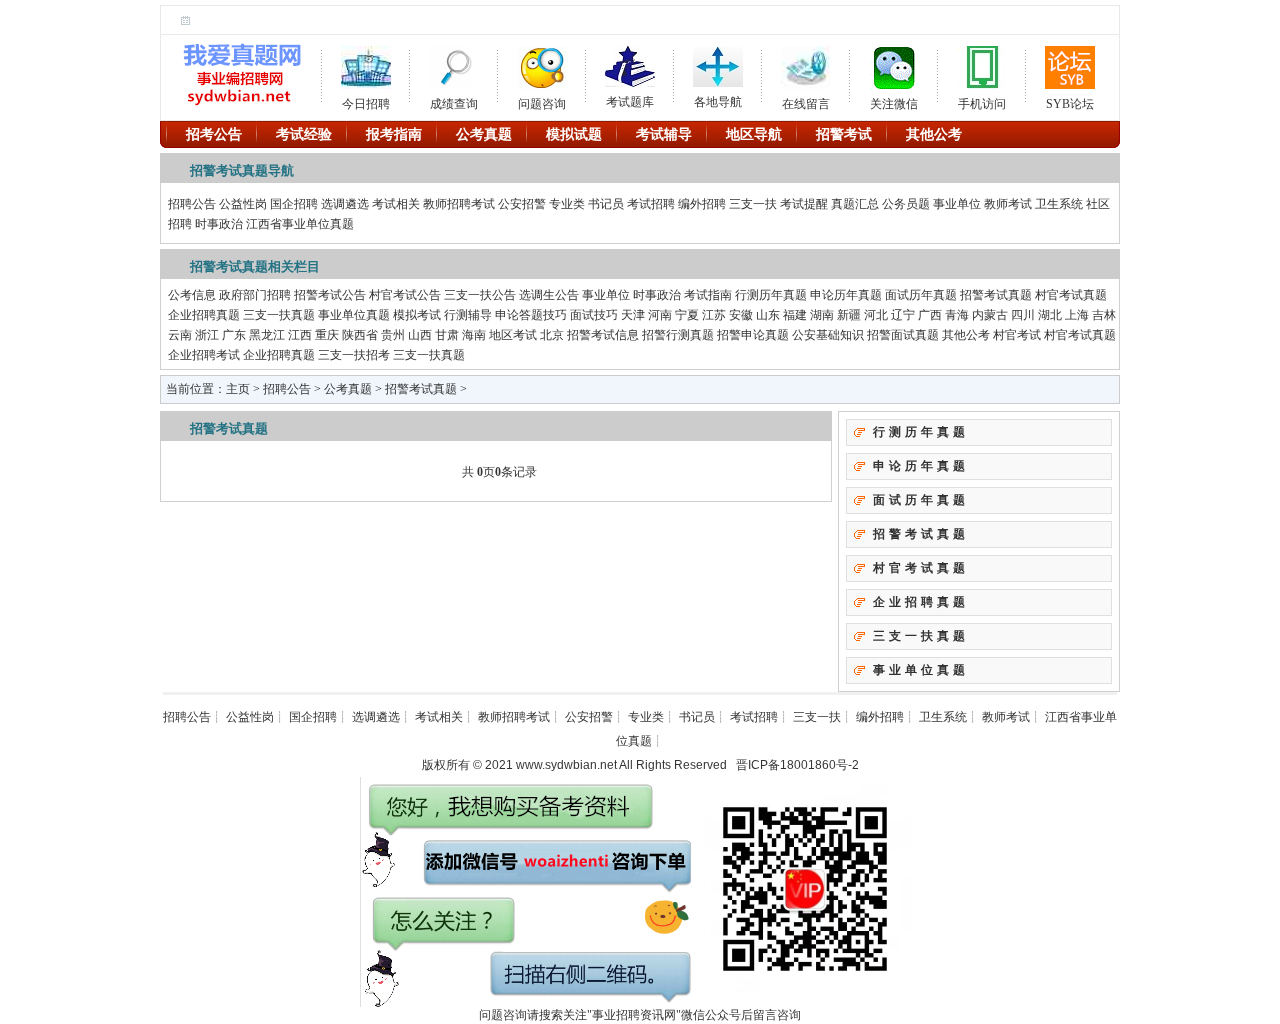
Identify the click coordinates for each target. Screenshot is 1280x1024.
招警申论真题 (753, 335)
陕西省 (360, 335)
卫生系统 (1059, 204)
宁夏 (687, 315)
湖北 (1050, 315)
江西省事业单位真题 (300, 224)
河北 (876, 315)
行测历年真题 (771, 295)
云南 (180, 335)
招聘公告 (192, 204)
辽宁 (903, 315)
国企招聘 (294, 204)
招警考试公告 (330, 295)
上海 (1077, 315)
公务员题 (906, 204)
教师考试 (1008, 204)
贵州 (393, 335)
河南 (660, 315)
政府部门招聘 (255, 295)
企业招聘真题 (204, 315)
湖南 (822, 315)
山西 (420, 335)
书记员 (606, 204)
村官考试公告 (405, 295)
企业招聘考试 (204, 355)
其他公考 (966, 335)
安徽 (741, 315)
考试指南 (708, 295)
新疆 (849, 315)
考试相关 (396, 204)
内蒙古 (990, 315)
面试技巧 (594, 315)
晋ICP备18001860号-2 (797, 765)
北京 (552, 335)
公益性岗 (243, 204)
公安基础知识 (828, 335)
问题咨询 (542, 100)
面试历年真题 (921, 295)
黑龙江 (267, 335)
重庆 (327, 335)
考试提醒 (804, 204)
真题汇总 (855, 204)
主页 (238, 389)
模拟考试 (417, 315)
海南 (474, 335)
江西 (300, 335)
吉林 (1104, 315)
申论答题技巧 (531, 315)
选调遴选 (345, 204)
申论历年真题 (846, 295)
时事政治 (219, 224)
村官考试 (1017, 335)
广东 (234, 335)
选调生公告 (549, 295)
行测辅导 (468, 315)
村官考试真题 (1071, 295)
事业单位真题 (354, 315)
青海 (957, 315)
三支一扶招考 (354, 355)
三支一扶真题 (279, 315)
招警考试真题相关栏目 (255, 266)
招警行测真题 (678, 335)
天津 (633, 315)
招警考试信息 (603, 335)
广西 (930, 315)
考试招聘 (651, 204)
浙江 (207, 335)
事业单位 (957, 204)
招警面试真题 (903, 335)
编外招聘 (702, 204)
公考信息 (192, 295)
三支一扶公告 (480, 295)
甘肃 (447, 335)
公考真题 (348, 389)
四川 (1023, 315)
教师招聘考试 (459, 204)
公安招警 (522, 204)
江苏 (714, 315)
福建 (795, 315)
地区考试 (513, 335)
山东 (768, 315)
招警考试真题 (996, 295)
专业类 (567, 204)
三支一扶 (753, 204)
